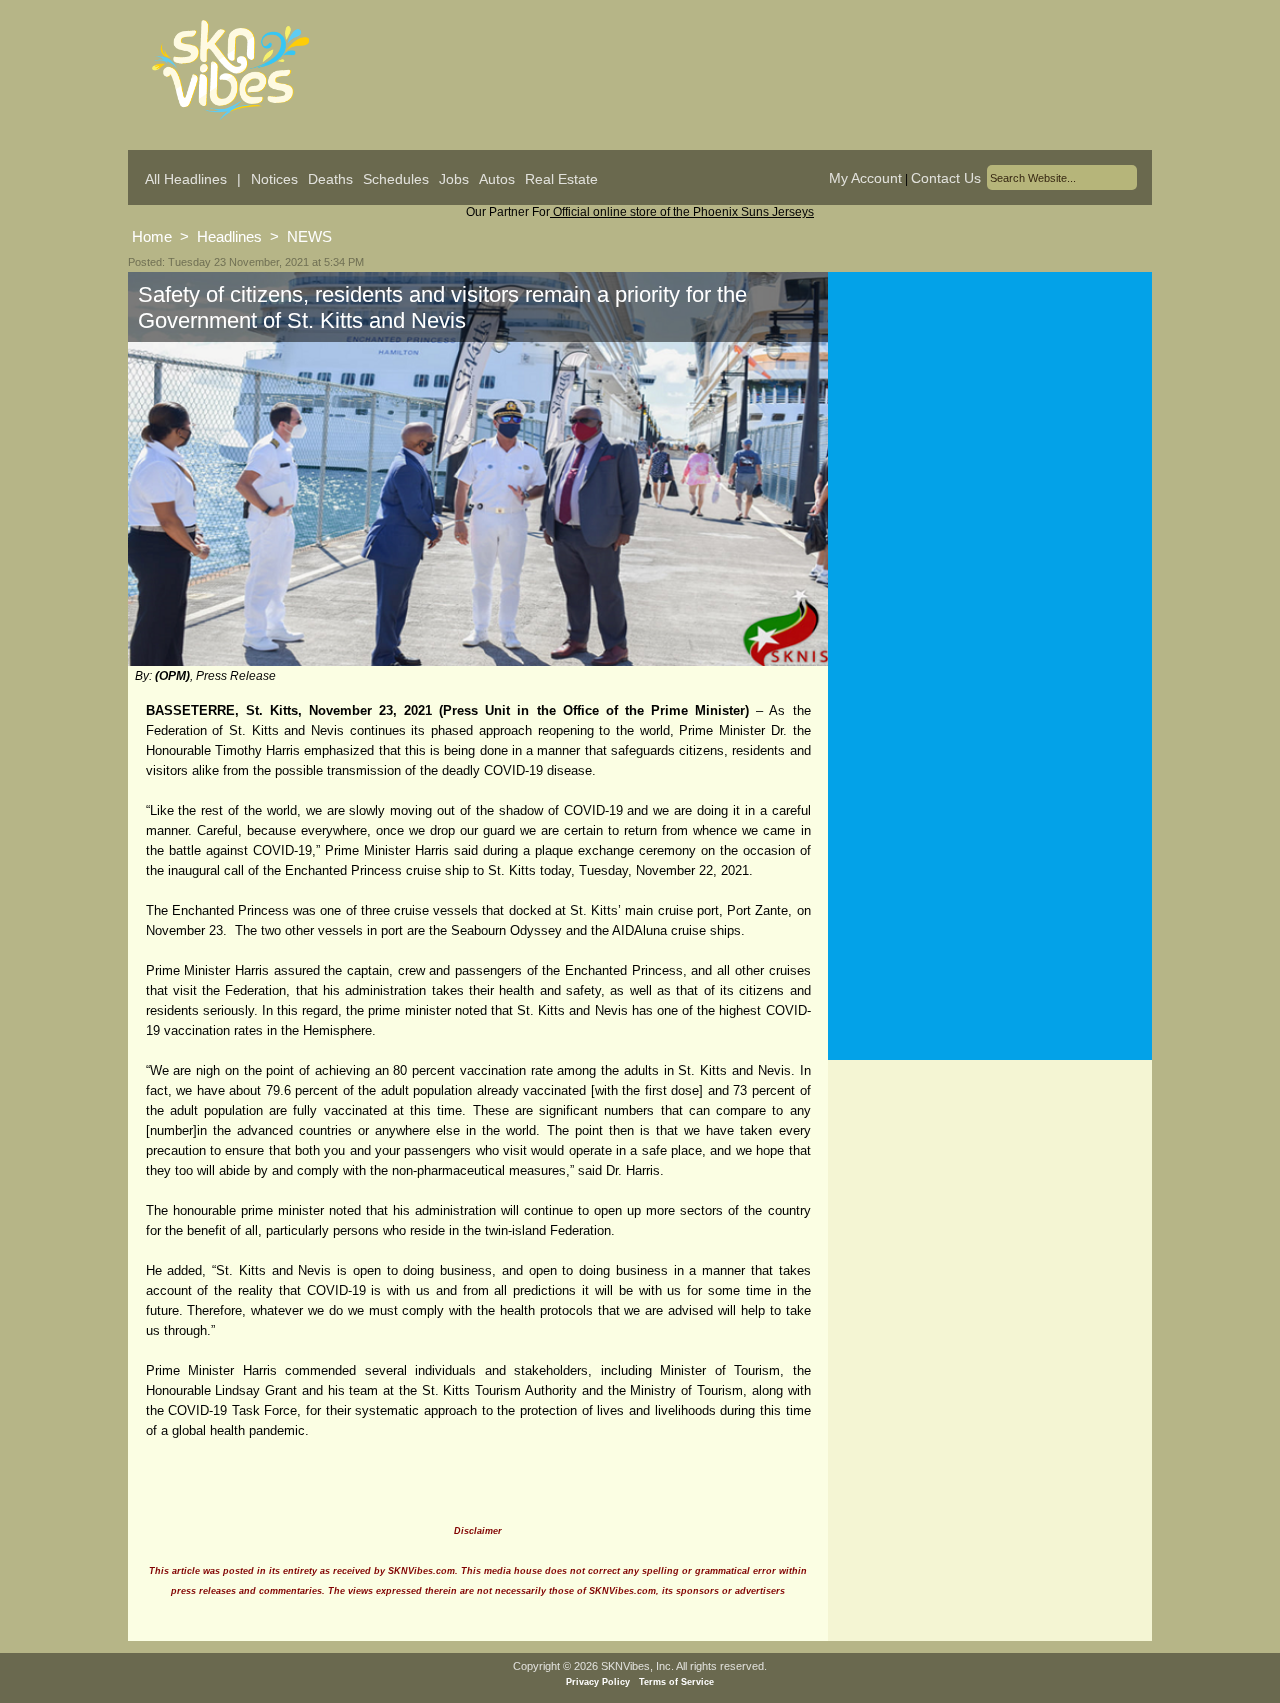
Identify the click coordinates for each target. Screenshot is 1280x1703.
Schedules (396, 179)
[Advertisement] (990, 469)
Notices (274, 179)
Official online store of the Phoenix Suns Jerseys (682, 212)
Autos (497, 179)
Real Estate (561, 179)
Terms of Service (676, 1682)
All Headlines (186, 179)
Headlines (229, 236)
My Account (865, 178)
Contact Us (946, 178)
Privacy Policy (598, 1682)
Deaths (330, 179)
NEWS (309, 236)
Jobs (454, 179)
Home (152, 236)
